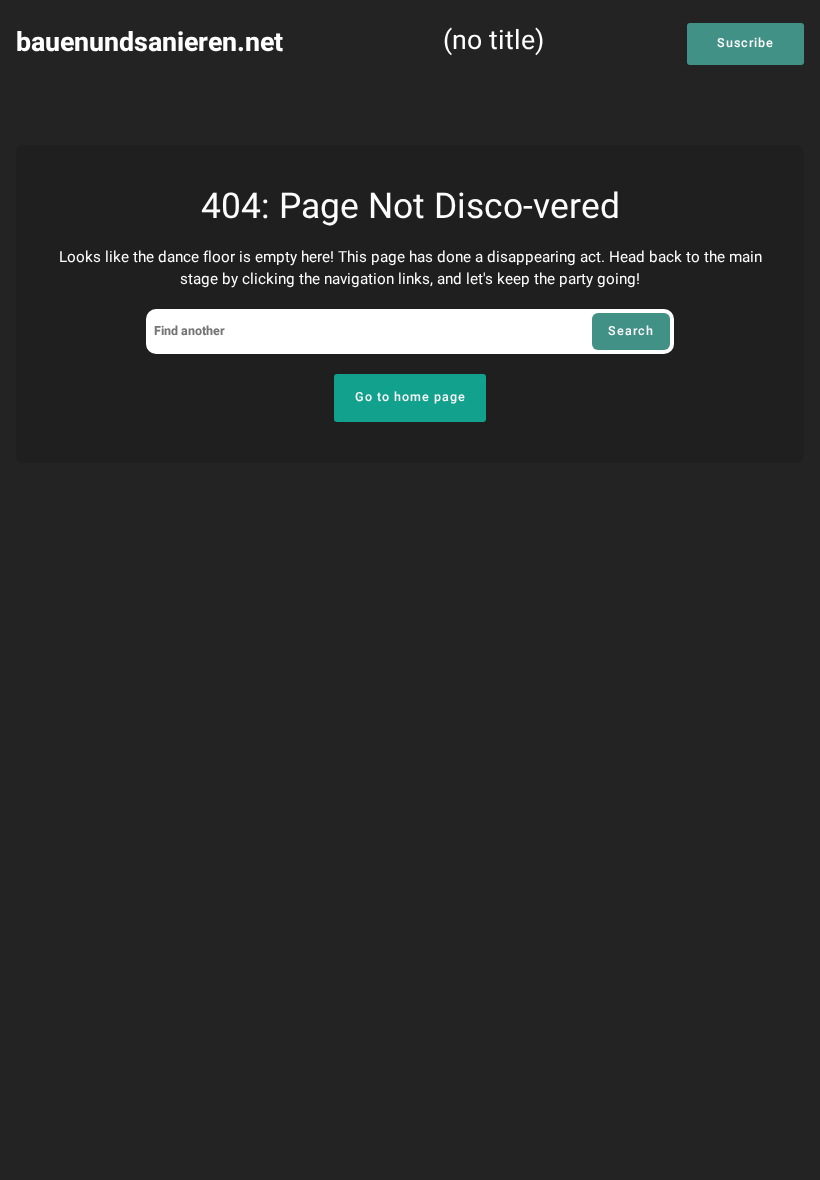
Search (631, 331)
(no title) (493, 42)
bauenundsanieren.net (149, 42)
